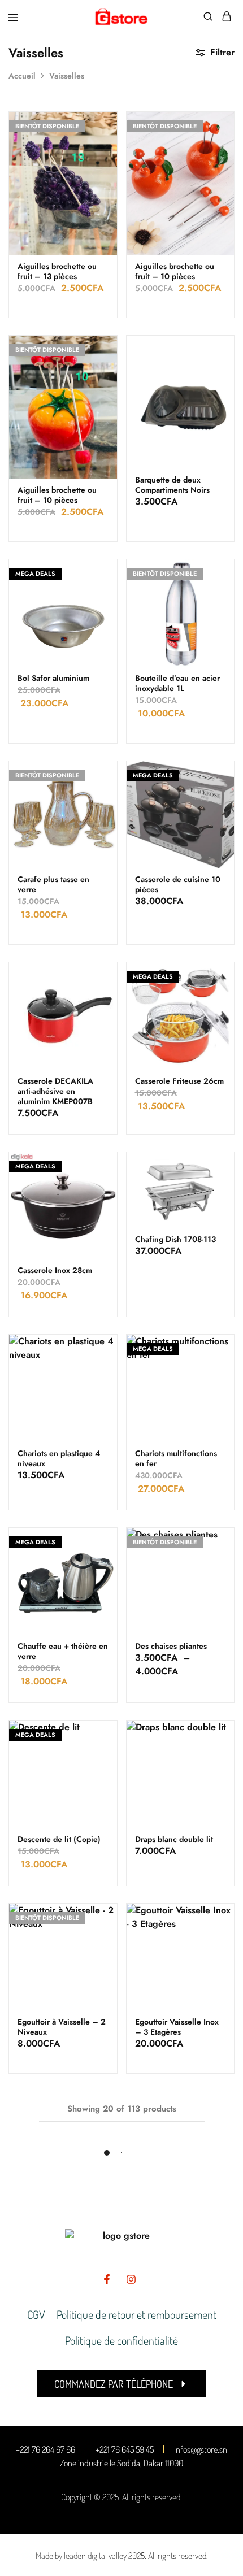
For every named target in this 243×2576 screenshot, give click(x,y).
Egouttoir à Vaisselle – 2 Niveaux (62, 2027)
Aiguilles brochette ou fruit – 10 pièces (175, 271)
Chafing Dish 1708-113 (175, 1239)
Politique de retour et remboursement (136, 2314)
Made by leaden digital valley (81, 2556)
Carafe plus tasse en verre (53, 884)
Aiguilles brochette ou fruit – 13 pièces (57, 271)
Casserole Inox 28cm (55, 1270)
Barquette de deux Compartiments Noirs (172, 485)
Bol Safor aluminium (53, 678)
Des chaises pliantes (171, 1646)
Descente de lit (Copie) (59, 1839)
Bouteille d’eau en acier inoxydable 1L (177, 683)
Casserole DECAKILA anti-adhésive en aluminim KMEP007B (55, 1091)
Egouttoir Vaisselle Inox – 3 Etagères (177, 2027)
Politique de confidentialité (121, 2340)
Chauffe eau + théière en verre (63, 1651)
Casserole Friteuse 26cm (179, 1081)
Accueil (22, 76)
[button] (121, 2384)
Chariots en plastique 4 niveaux (59, 1458)
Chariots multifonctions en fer (176, 1458)
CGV (36, 2314)
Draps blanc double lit (174, 1839)
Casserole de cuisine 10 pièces (178, 884)
